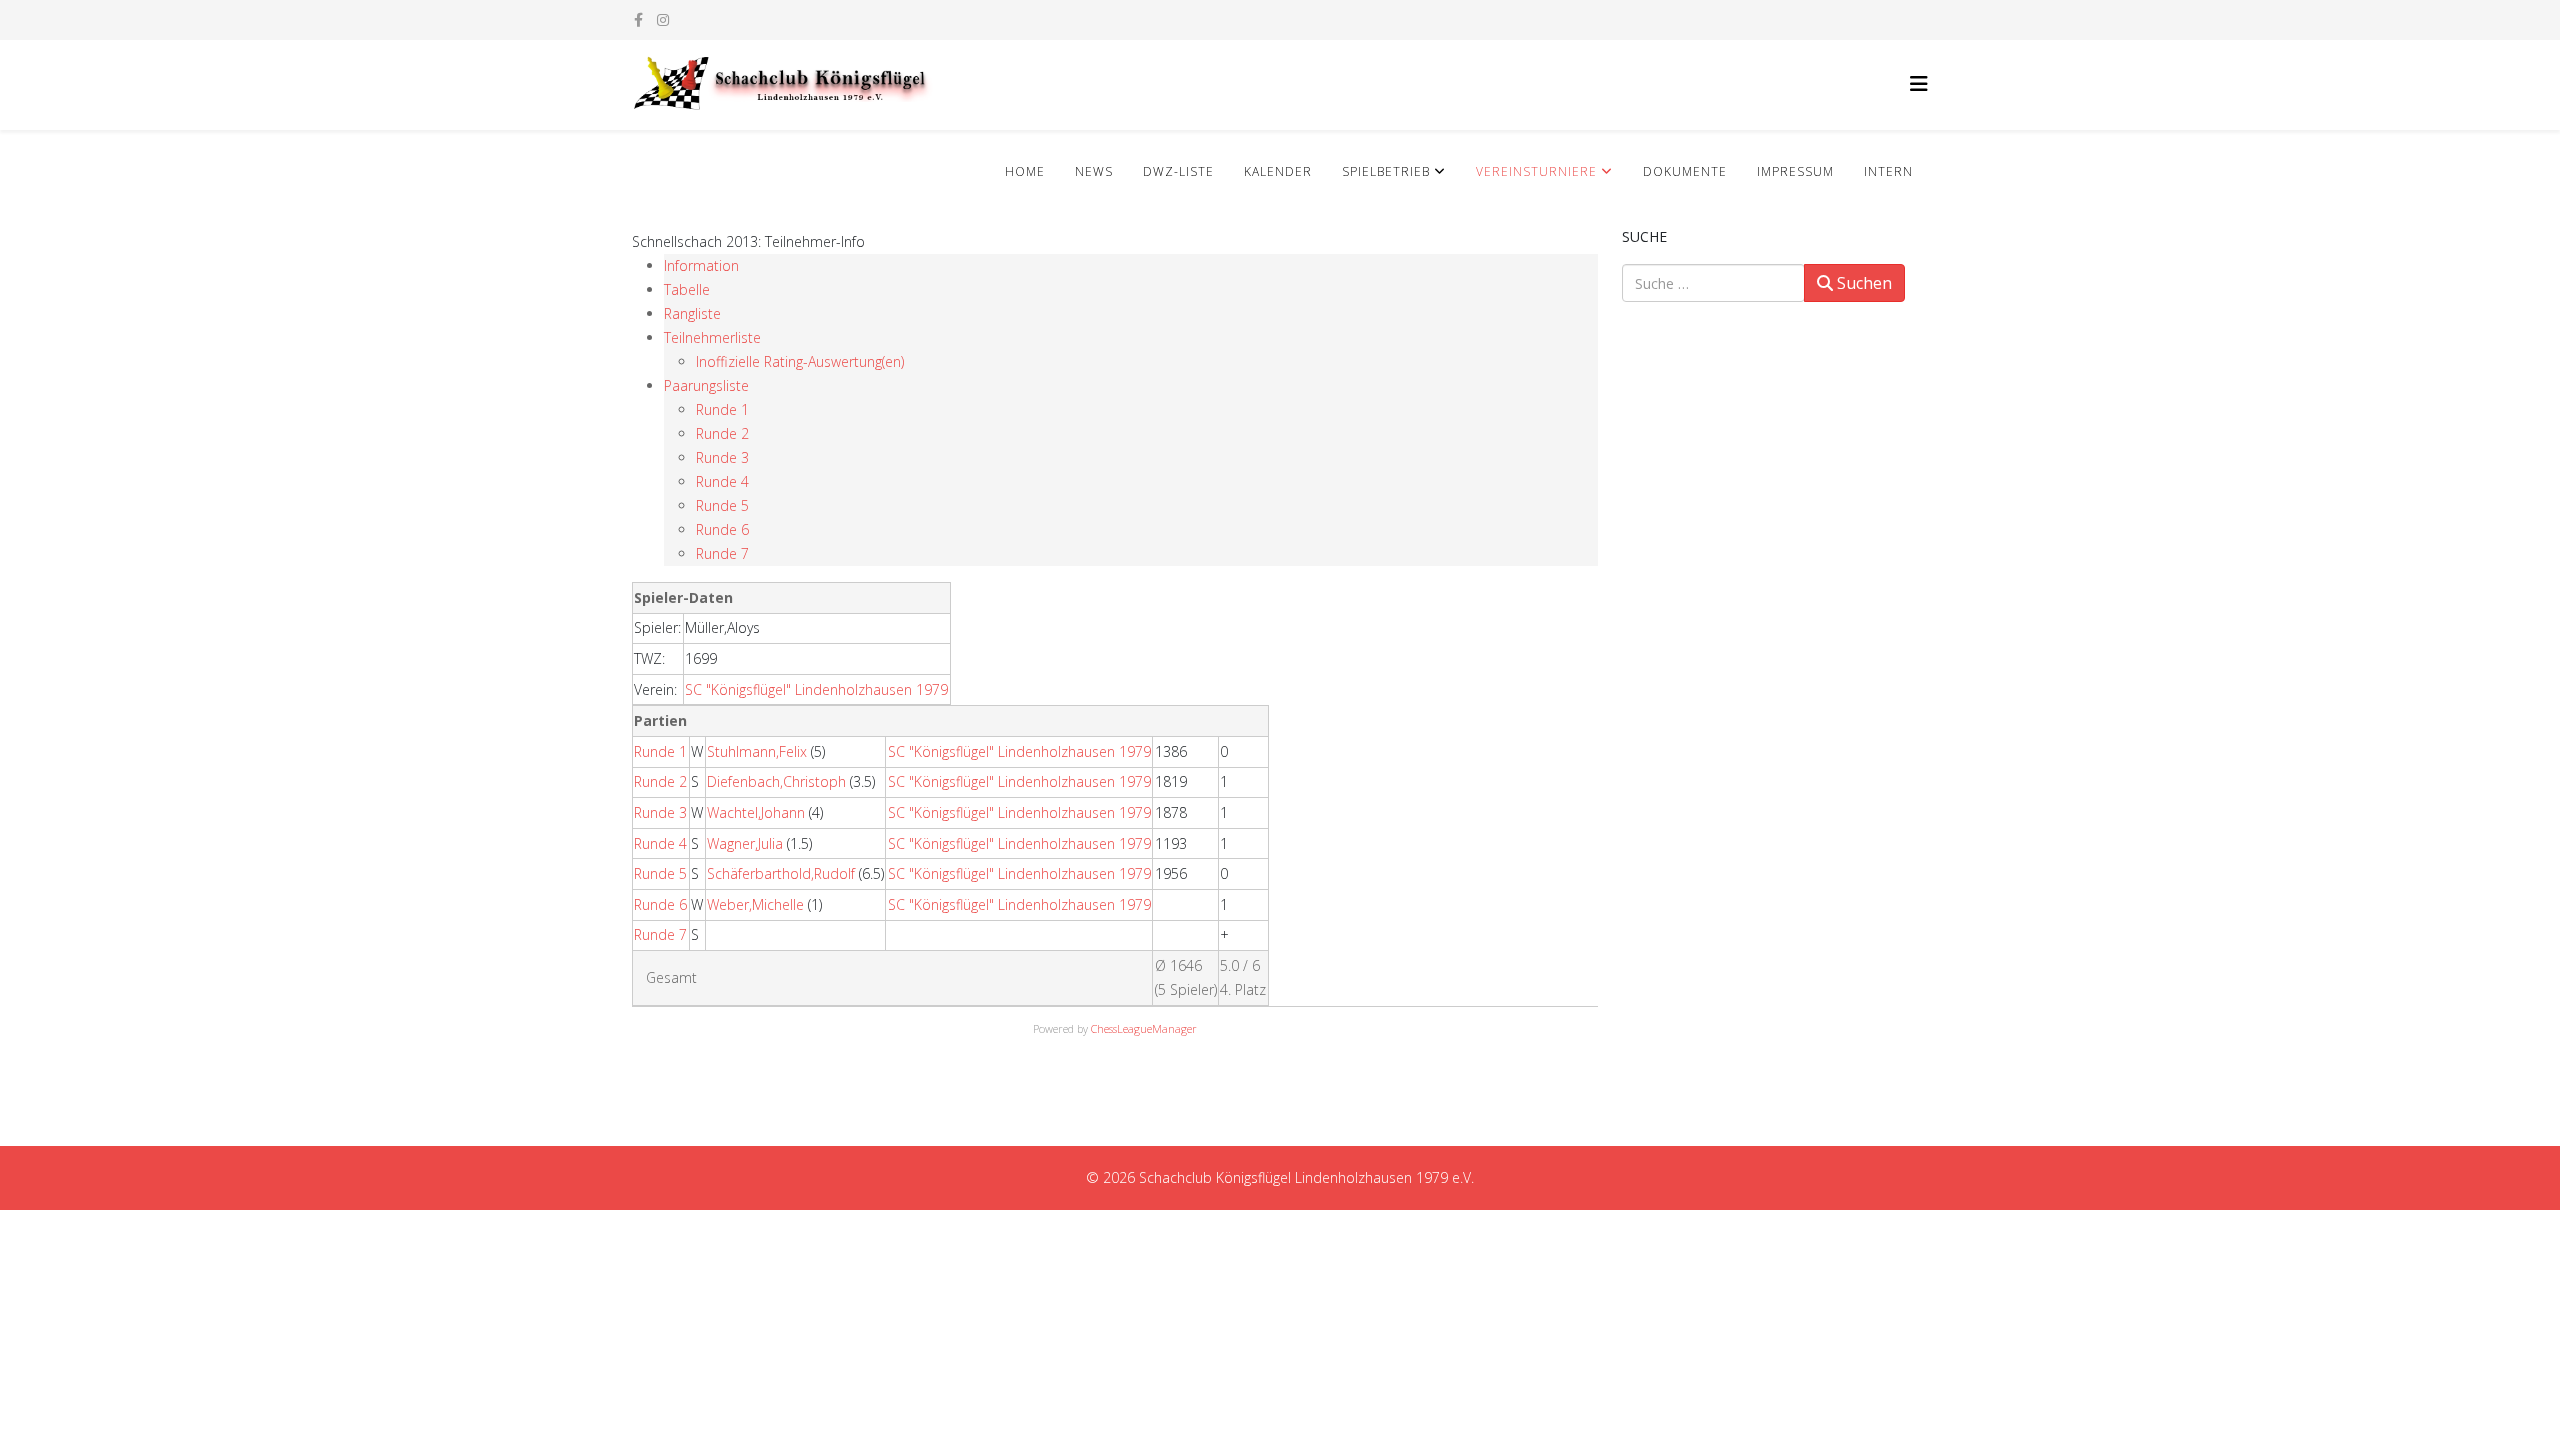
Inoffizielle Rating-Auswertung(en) (800, 361)
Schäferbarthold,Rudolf (781, 873)
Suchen (1862, 283)
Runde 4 (722, 481)
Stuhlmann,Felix (757, 751)
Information (701, 265)
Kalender (1278, 171)
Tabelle (687, 289)
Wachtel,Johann (756, 812)
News (1094, 171)
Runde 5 (722, 505)
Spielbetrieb (1386, 171)
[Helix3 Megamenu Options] (1919, 83)
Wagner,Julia (745, 843)
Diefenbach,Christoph (776, 781)
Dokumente (1685, 171)
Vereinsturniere (1536, 171)
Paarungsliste (706, 385)
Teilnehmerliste (712, 337)
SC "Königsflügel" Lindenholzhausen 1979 (816, 689)
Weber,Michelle (755, 904)
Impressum (1795, 171)
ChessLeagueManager (1144, 1028)
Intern (1888, 171)
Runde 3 (722, 457)
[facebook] (638, 19)
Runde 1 (722, 409)
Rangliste (692, 313)
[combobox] (1713, 283)
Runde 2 (722, 433)
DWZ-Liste (1178, 171)
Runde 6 (722, 529)
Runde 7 (722, 553)
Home (1025, 171)
